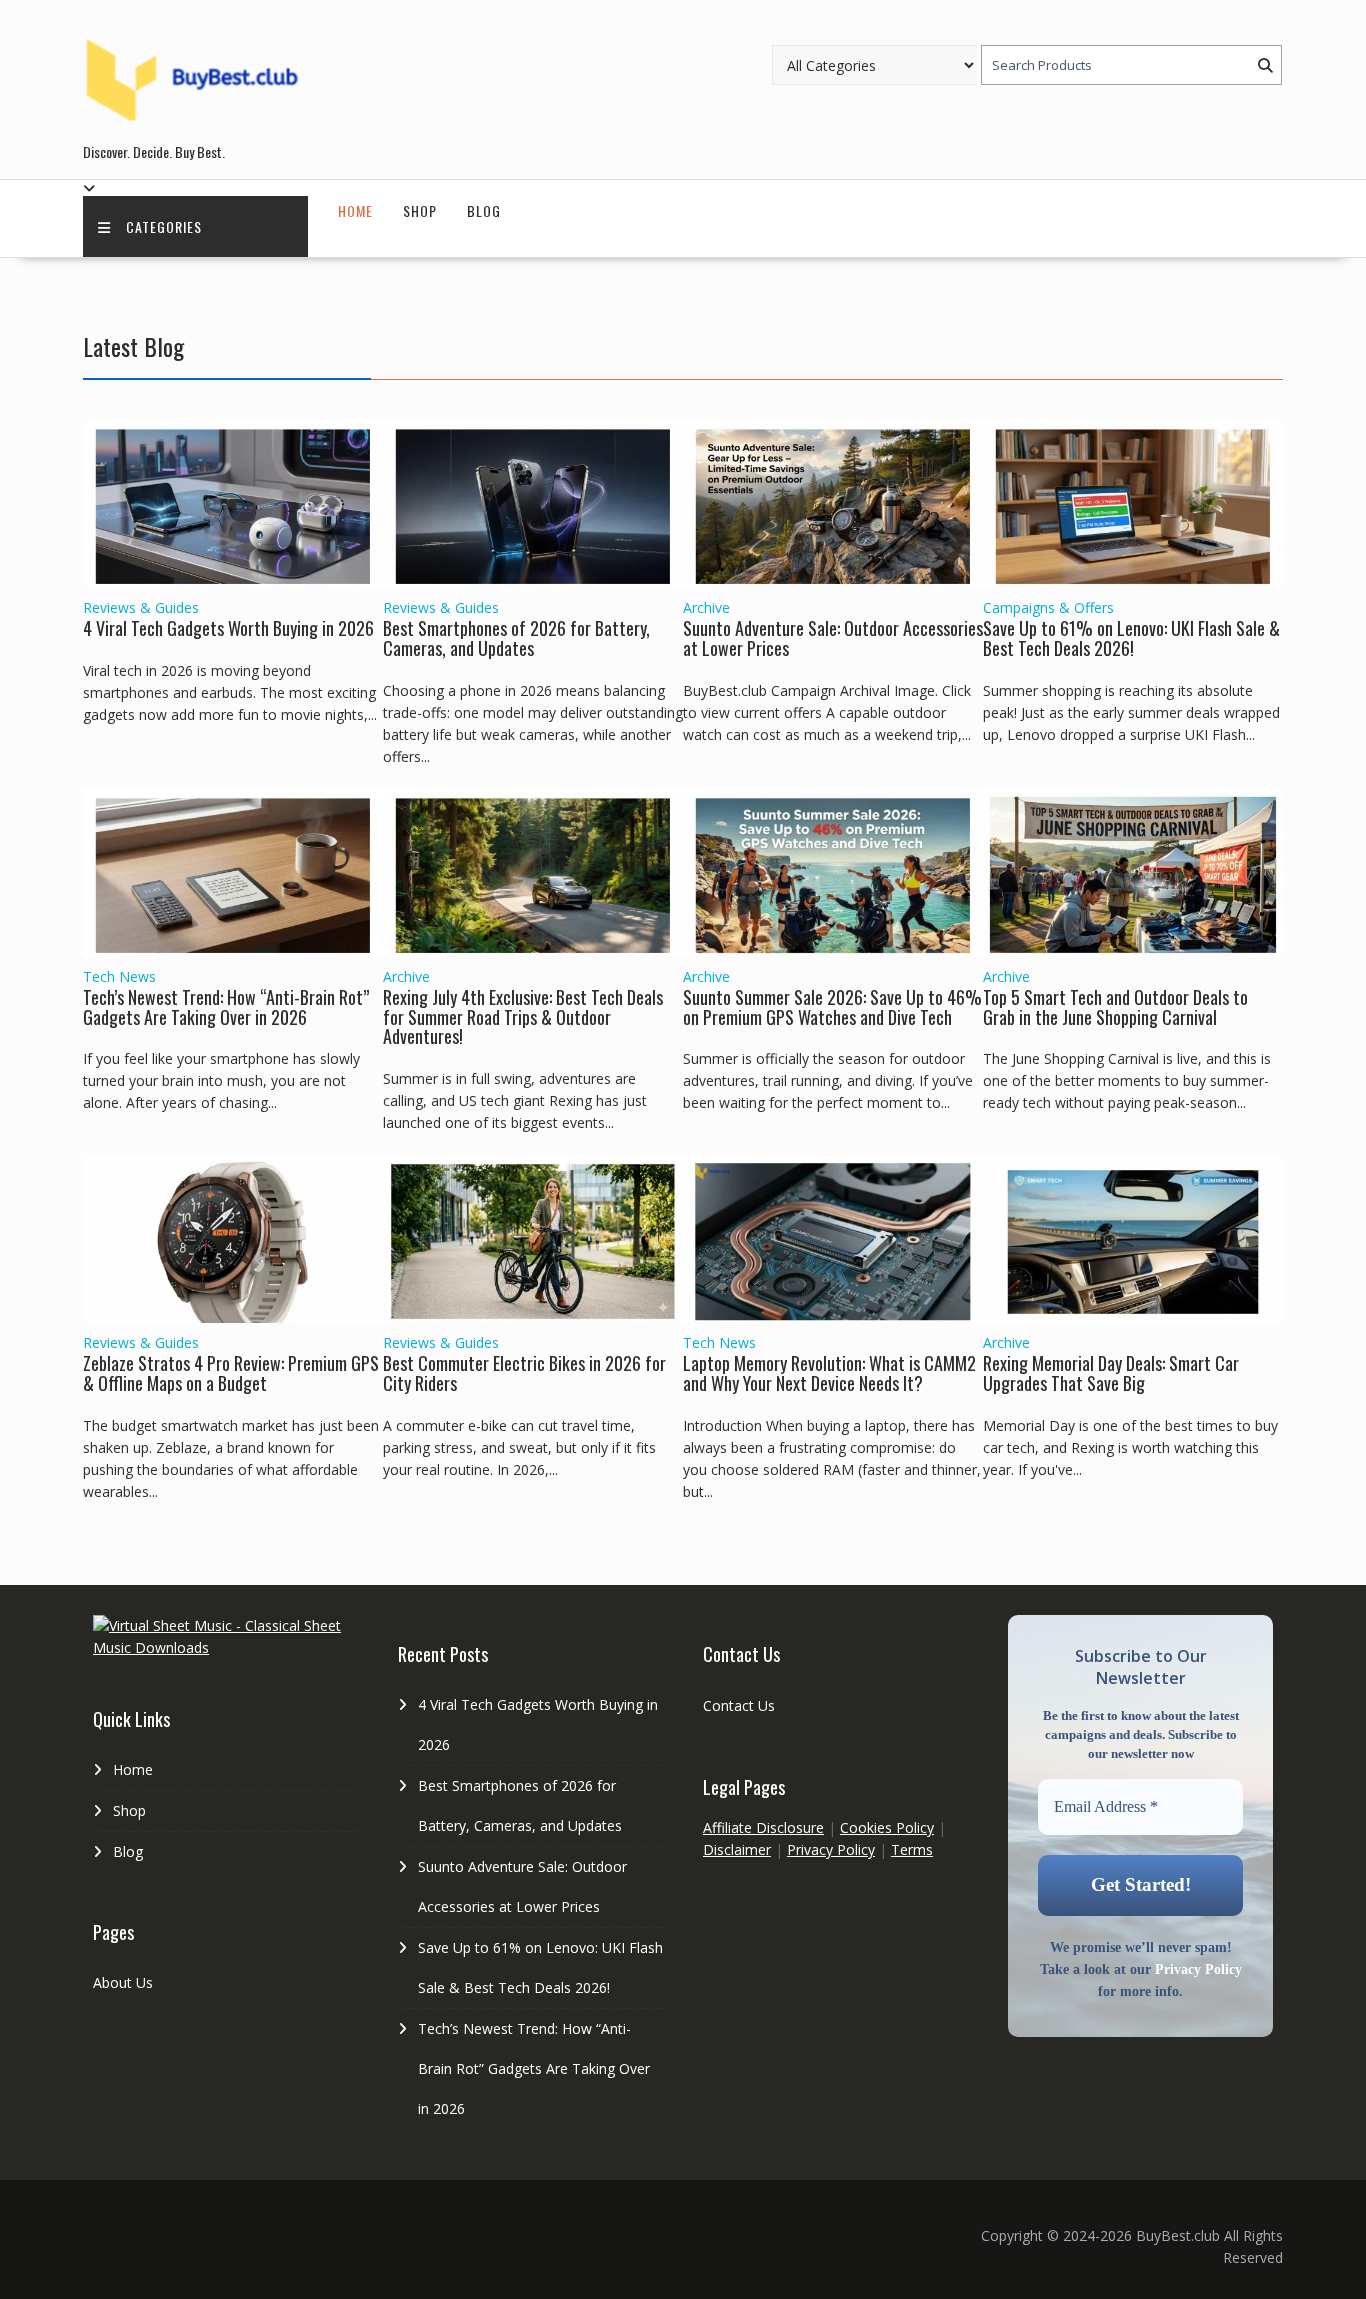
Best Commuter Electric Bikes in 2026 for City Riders (524, 1373)
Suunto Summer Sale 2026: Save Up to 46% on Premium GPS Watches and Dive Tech (832, 1007)
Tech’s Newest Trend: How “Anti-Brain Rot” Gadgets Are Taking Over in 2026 (226, 1007)
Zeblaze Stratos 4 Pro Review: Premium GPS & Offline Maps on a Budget (231, 1373)
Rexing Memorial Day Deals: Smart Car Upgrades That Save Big (1111, 1373)
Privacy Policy (831, 1849)
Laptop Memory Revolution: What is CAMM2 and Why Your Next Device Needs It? (829, 1373)
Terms (912, 1849)
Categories (164, 226)
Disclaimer (737, 1849)
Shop (420, 210)
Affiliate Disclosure (763, 1827)
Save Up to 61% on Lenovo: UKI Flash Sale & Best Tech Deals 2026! (1131, 638)
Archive (706, 607)
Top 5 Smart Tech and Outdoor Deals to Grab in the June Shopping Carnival (1115, 1007)
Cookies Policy (887, 1827)
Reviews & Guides (141, 607)
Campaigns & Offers (1048, 607)
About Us (123, 1982)
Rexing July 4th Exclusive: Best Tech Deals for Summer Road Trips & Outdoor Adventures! (523, 1017)
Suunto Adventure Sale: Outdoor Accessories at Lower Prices (833, 638)
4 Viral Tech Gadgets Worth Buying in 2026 (228, 628)
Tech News (119, 976)
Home (355, 210)
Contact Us (739, 1705)
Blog (484, 210)
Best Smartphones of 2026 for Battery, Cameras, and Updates (516, 638)
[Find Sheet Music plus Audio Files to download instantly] (225, 1647)
